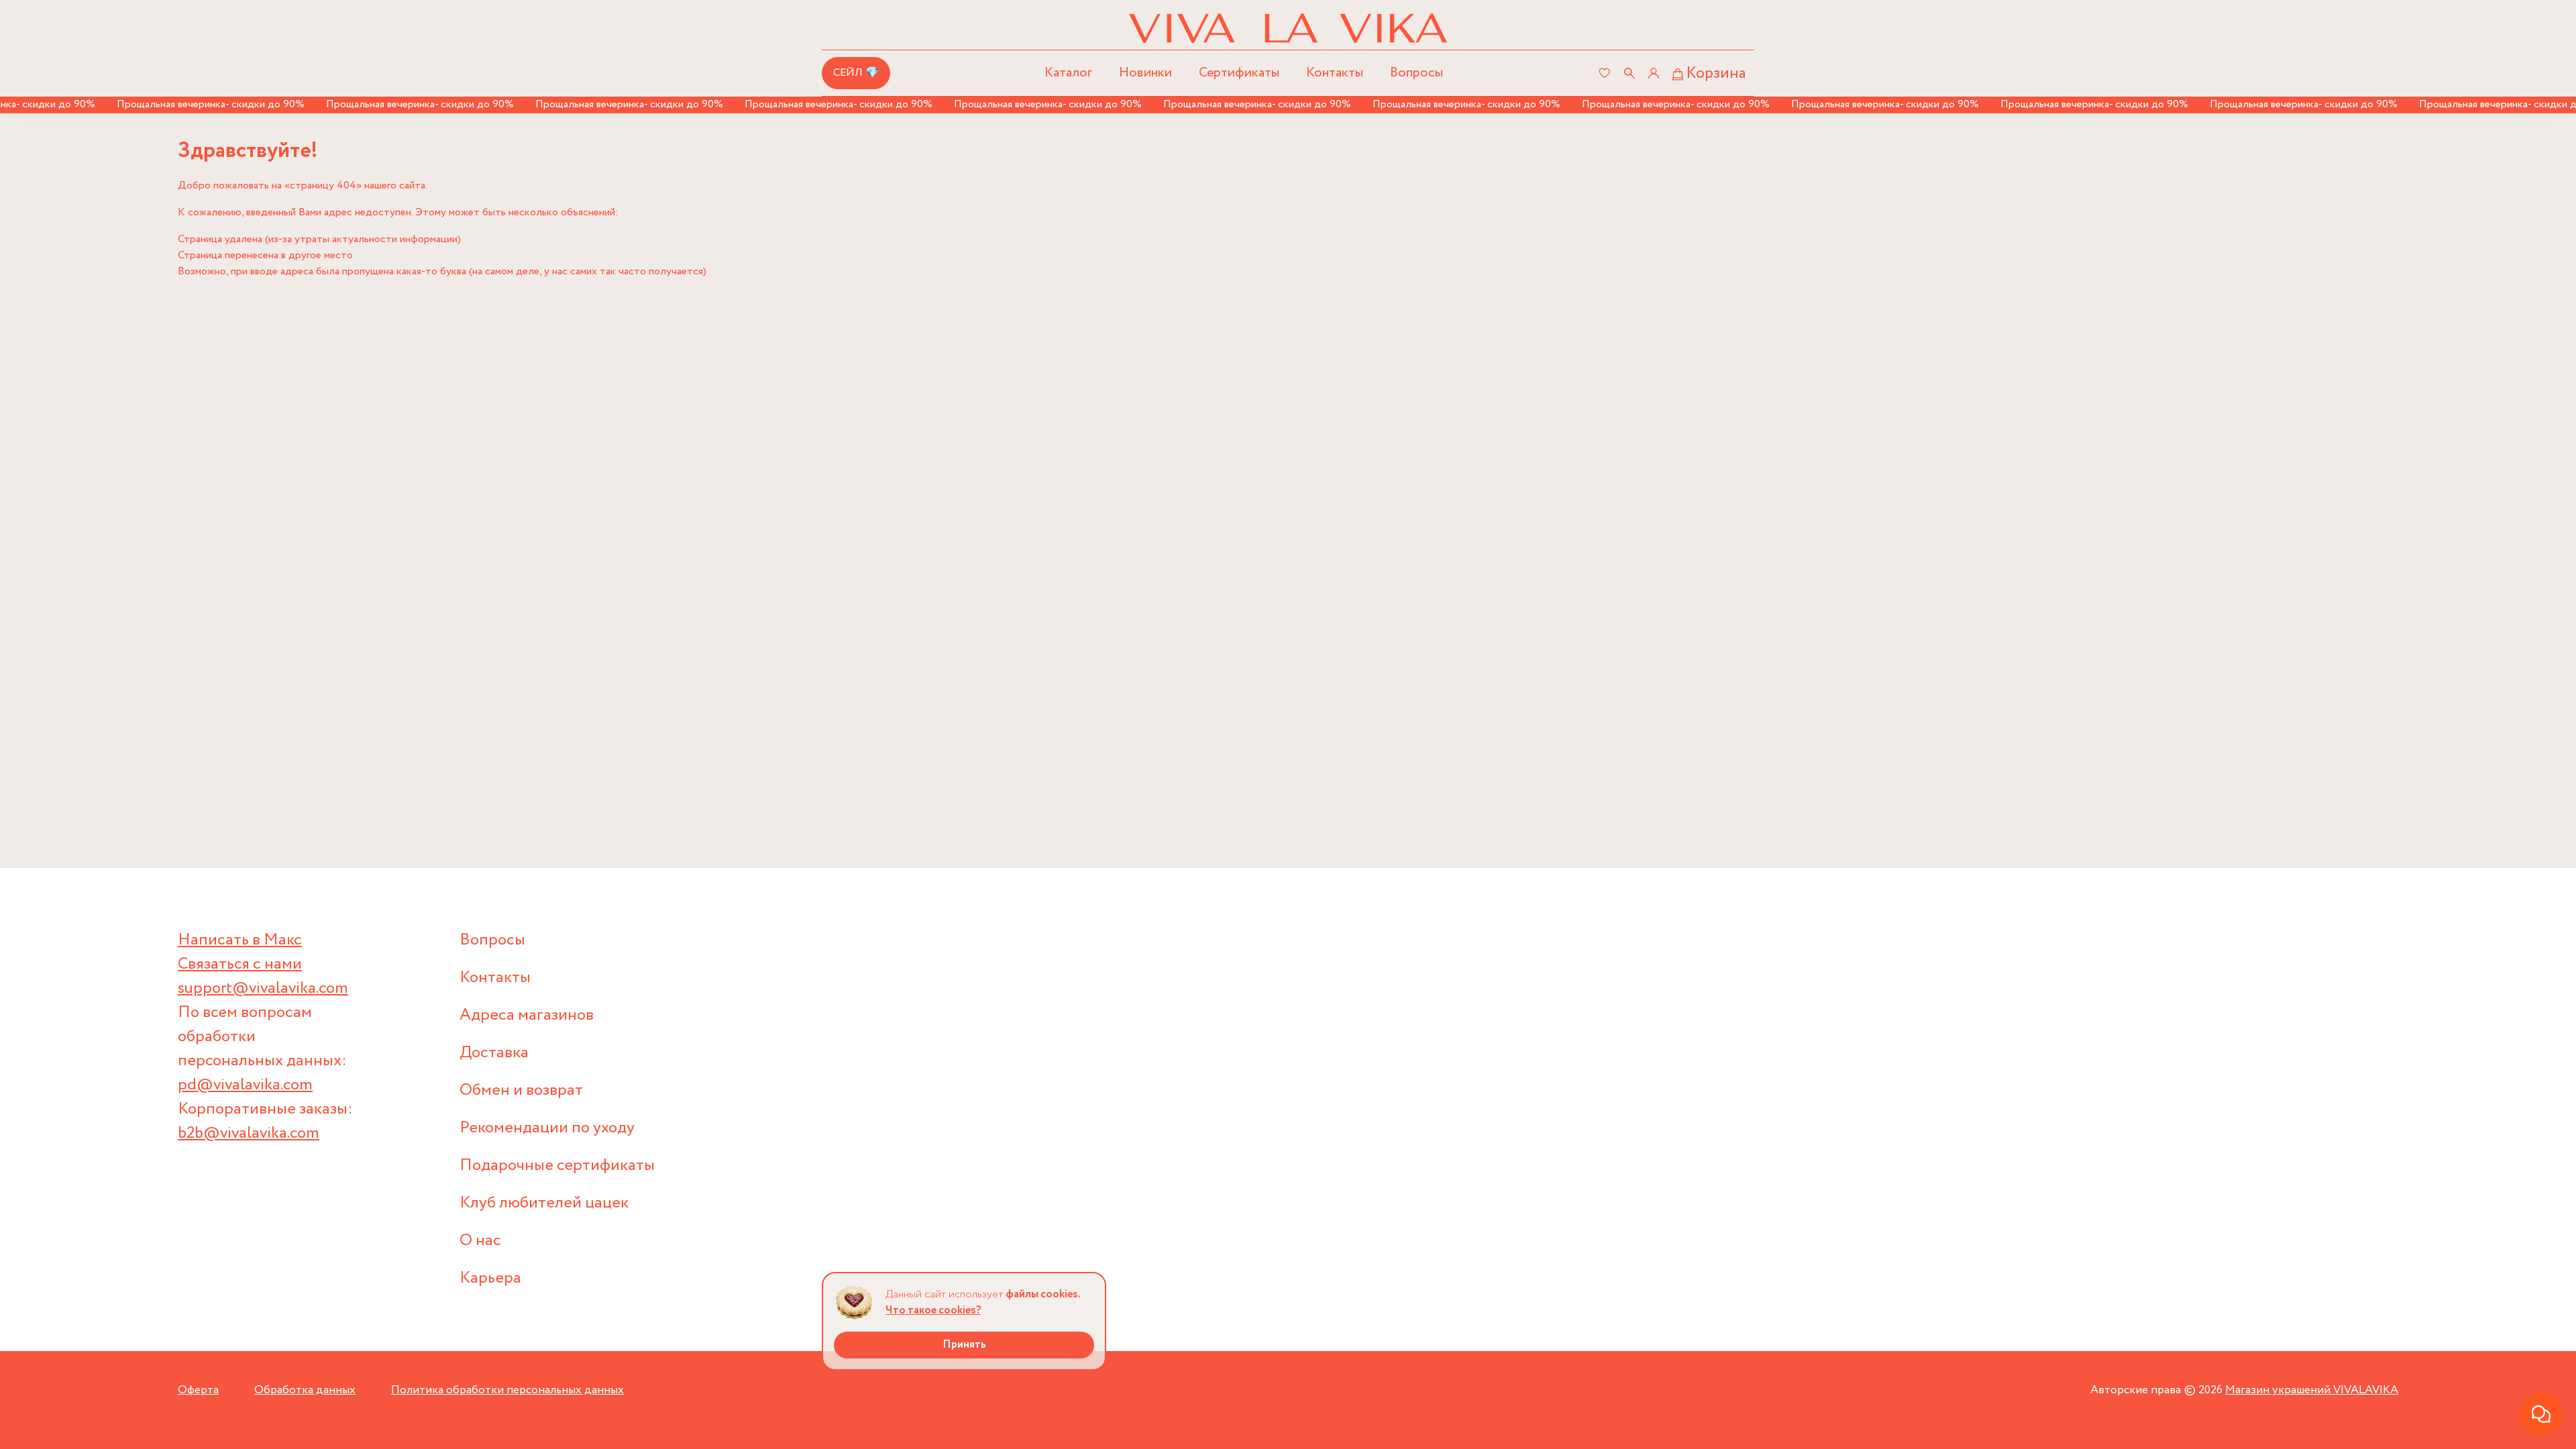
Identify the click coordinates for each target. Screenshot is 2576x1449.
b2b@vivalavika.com (249, 1133)
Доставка (494, 1053)
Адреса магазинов (527, 1015)
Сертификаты (1239, 73)
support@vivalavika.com (263, 988)
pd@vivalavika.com (245, 1085)
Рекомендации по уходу (547, 1128)
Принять (964, 1345)
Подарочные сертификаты (557, 1166)
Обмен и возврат (521, 1090)
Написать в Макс (240, 940)
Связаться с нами (240, 964)
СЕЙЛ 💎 (856, 73)
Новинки (1145, 73)
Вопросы (1416, 73)
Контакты (1335, 73)
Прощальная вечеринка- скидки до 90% (175, 104)
